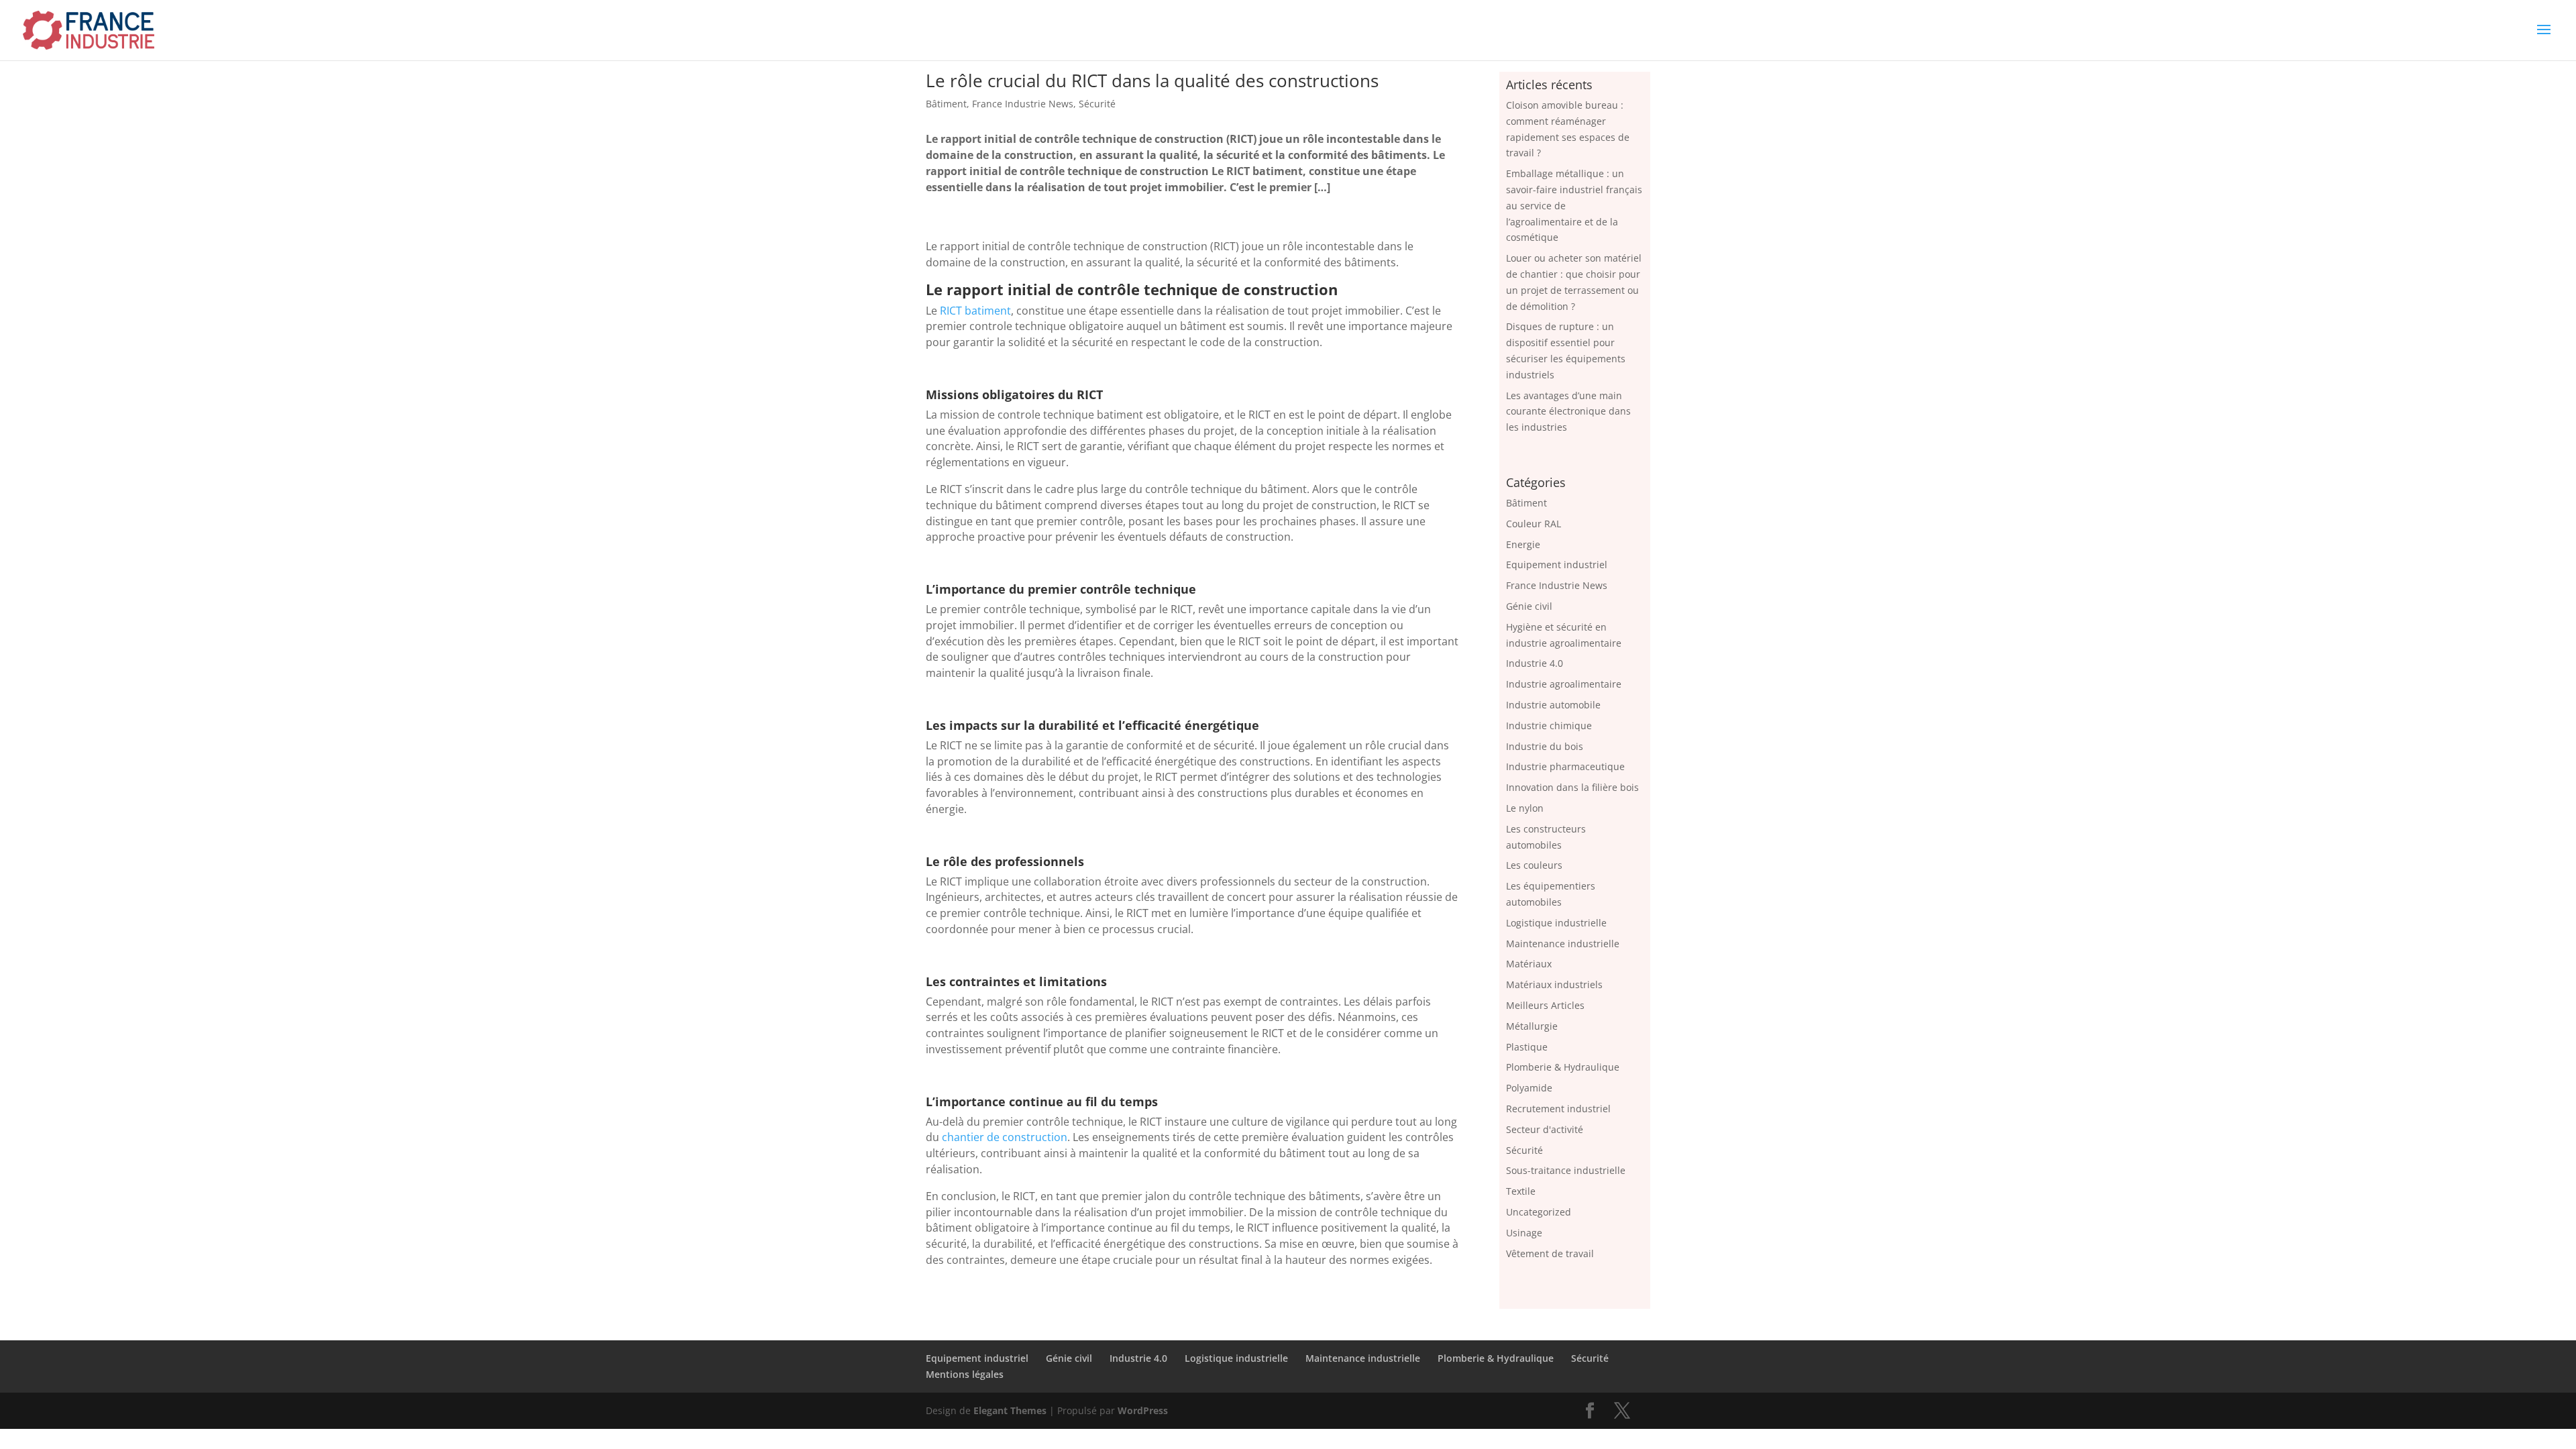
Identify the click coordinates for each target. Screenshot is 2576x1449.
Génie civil (1529, 606)
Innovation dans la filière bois (1572, 787)
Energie (1523, 544)
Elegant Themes (1010, 1410)
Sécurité (1097, 104)
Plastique (1527, 1047)
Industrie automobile (1553, 705)
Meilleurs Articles (1545, 1005)
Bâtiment (946, 104)
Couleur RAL (1534, 524)
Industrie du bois (1545, 746)
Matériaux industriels (1554, 984)
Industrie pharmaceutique (1565, 766)
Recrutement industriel (1558, 1109)
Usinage (1524, 1233)
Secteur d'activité (1545, 1129)
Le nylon (1525, 808)
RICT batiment (975, 311)
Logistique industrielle (1556, 923)
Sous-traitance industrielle (1566, 1170)
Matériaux (1529, 964)
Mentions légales (965, 1374)
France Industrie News (1023, 104)
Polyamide (1529, 1088)
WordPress (1143, 1410)
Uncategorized (1539, 1212)
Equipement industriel (1557, 565)
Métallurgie (1532, 1026)
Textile (1521, 1191)
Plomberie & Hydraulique (1563, 1067)
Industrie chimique (1549, 726)
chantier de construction (1005, 1137)
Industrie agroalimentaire (1564, 684)
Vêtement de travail (1550, 1253)
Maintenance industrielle (1563, 944)
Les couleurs (1534, 865)
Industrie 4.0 (1535, 663)
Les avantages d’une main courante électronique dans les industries (1568, 412)
